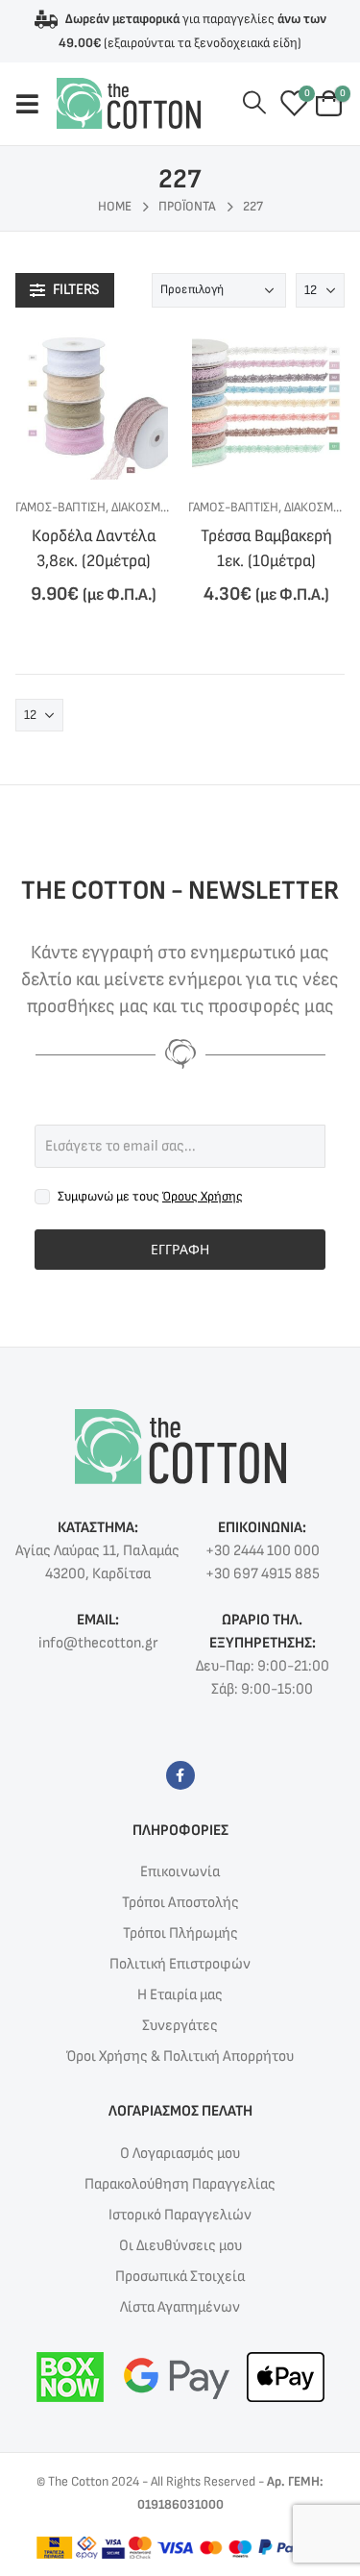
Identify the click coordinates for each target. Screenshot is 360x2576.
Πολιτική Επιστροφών (180, 1964)
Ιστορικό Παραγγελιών (180, 2215)
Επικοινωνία (180, 1872)
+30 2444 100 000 (263, 1551)
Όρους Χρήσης (203, 1196)
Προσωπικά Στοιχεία (180, 2277)
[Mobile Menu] (36, 104)
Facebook (180, 1775)
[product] (94, 405)
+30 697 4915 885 (263, 1574)
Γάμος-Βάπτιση (60, 507)
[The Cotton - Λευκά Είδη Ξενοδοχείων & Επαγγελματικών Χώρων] (129, 103)
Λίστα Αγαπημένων (180, 2307)
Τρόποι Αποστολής (180, 1903)
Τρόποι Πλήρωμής (180, 1933)
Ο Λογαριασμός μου (180, 2154)
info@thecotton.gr (98, 1643)
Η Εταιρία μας (180, 1995)
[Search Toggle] (254, 103)
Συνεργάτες (180, 2026)
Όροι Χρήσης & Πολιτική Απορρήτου (180, 2056)
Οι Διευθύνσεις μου (180, 2246)
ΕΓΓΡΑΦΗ (180, 1249)
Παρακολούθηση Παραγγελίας (180, 2184)
